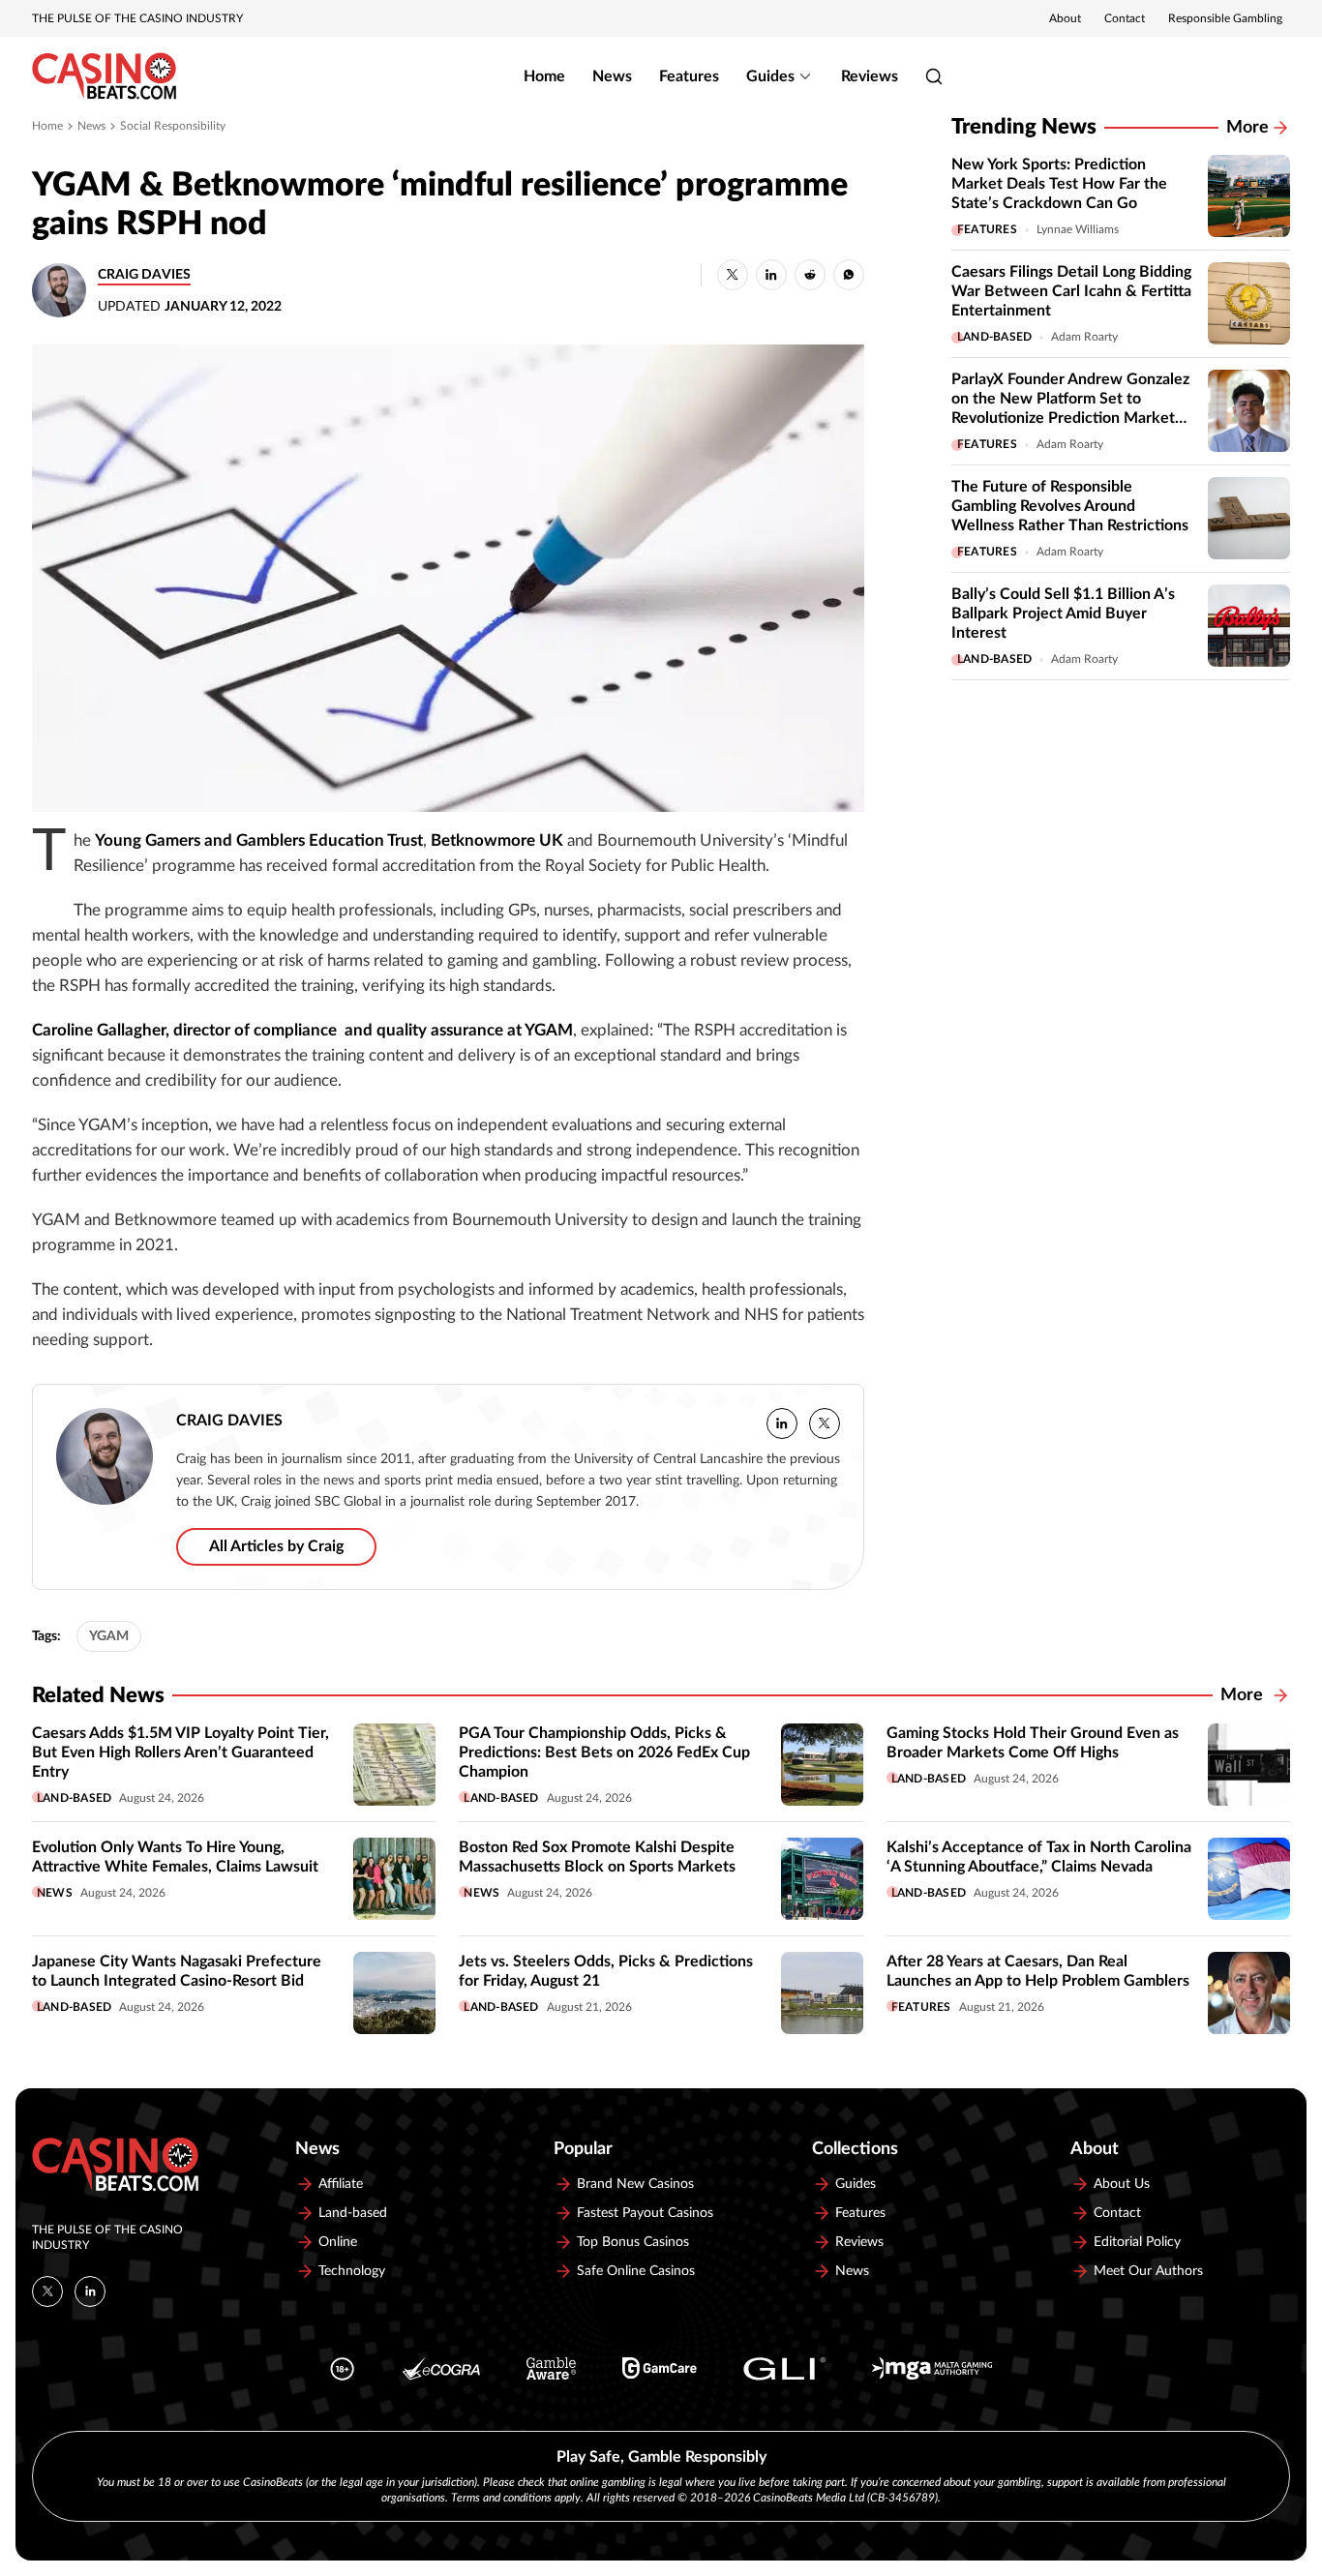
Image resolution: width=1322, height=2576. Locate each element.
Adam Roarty (1084, 337)
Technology (352, 2271)
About (1065, 18)
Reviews (870, 76)
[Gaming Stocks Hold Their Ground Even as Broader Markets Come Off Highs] (1249, 1765)
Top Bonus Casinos (633, 2242)
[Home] (104, 76)
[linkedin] (782, 1423)
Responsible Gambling (1225, 18)
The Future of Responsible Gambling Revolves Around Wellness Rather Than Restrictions (1070, 506)
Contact (1125, 18)
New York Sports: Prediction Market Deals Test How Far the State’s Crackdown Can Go (1059, 184)
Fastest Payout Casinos (645, 2213)
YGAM (109, 1636)
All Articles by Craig (276, 1546)
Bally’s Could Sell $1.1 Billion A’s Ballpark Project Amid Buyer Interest (1063, 614)
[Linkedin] (90, 2291)
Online (338, 2242)
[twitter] (825, 1423)
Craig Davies (144, 275)
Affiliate (341, 2184)
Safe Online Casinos (636, 2271)
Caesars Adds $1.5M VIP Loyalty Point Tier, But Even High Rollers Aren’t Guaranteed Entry (180, 1752)
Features (689, 76)
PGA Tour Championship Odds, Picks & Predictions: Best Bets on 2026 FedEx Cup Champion (604, 1752)
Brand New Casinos (635, 2184)
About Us (1122, 2184)
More (1247, 128)
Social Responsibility (173, 126)
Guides (770, 76)
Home (544, 76)
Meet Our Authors (1148, 2271)
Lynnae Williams (1078, 229)
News (612, 76)
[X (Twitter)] (47, 2291)
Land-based (994, 337)
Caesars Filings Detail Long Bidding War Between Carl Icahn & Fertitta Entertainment (1071, 291)
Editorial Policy (1137, 2242)
